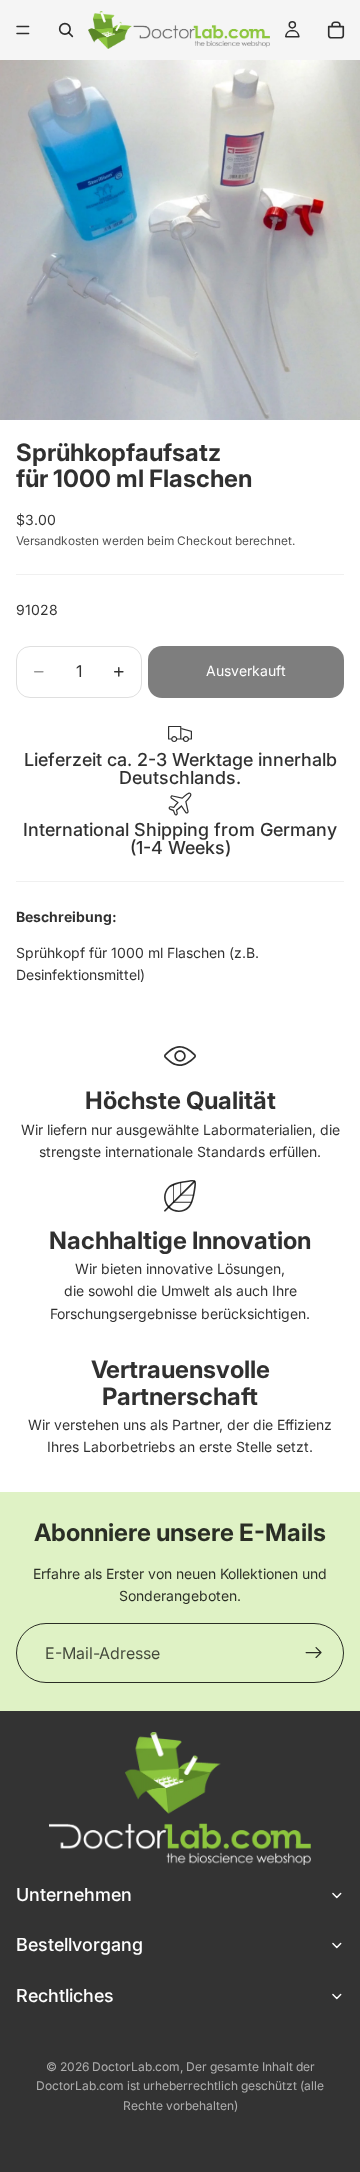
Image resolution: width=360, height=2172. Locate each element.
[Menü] (23, 30)
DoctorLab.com (136, 2066)
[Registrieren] (314, 1653)
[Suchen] (66, 30)
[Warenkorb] (336, 30)
